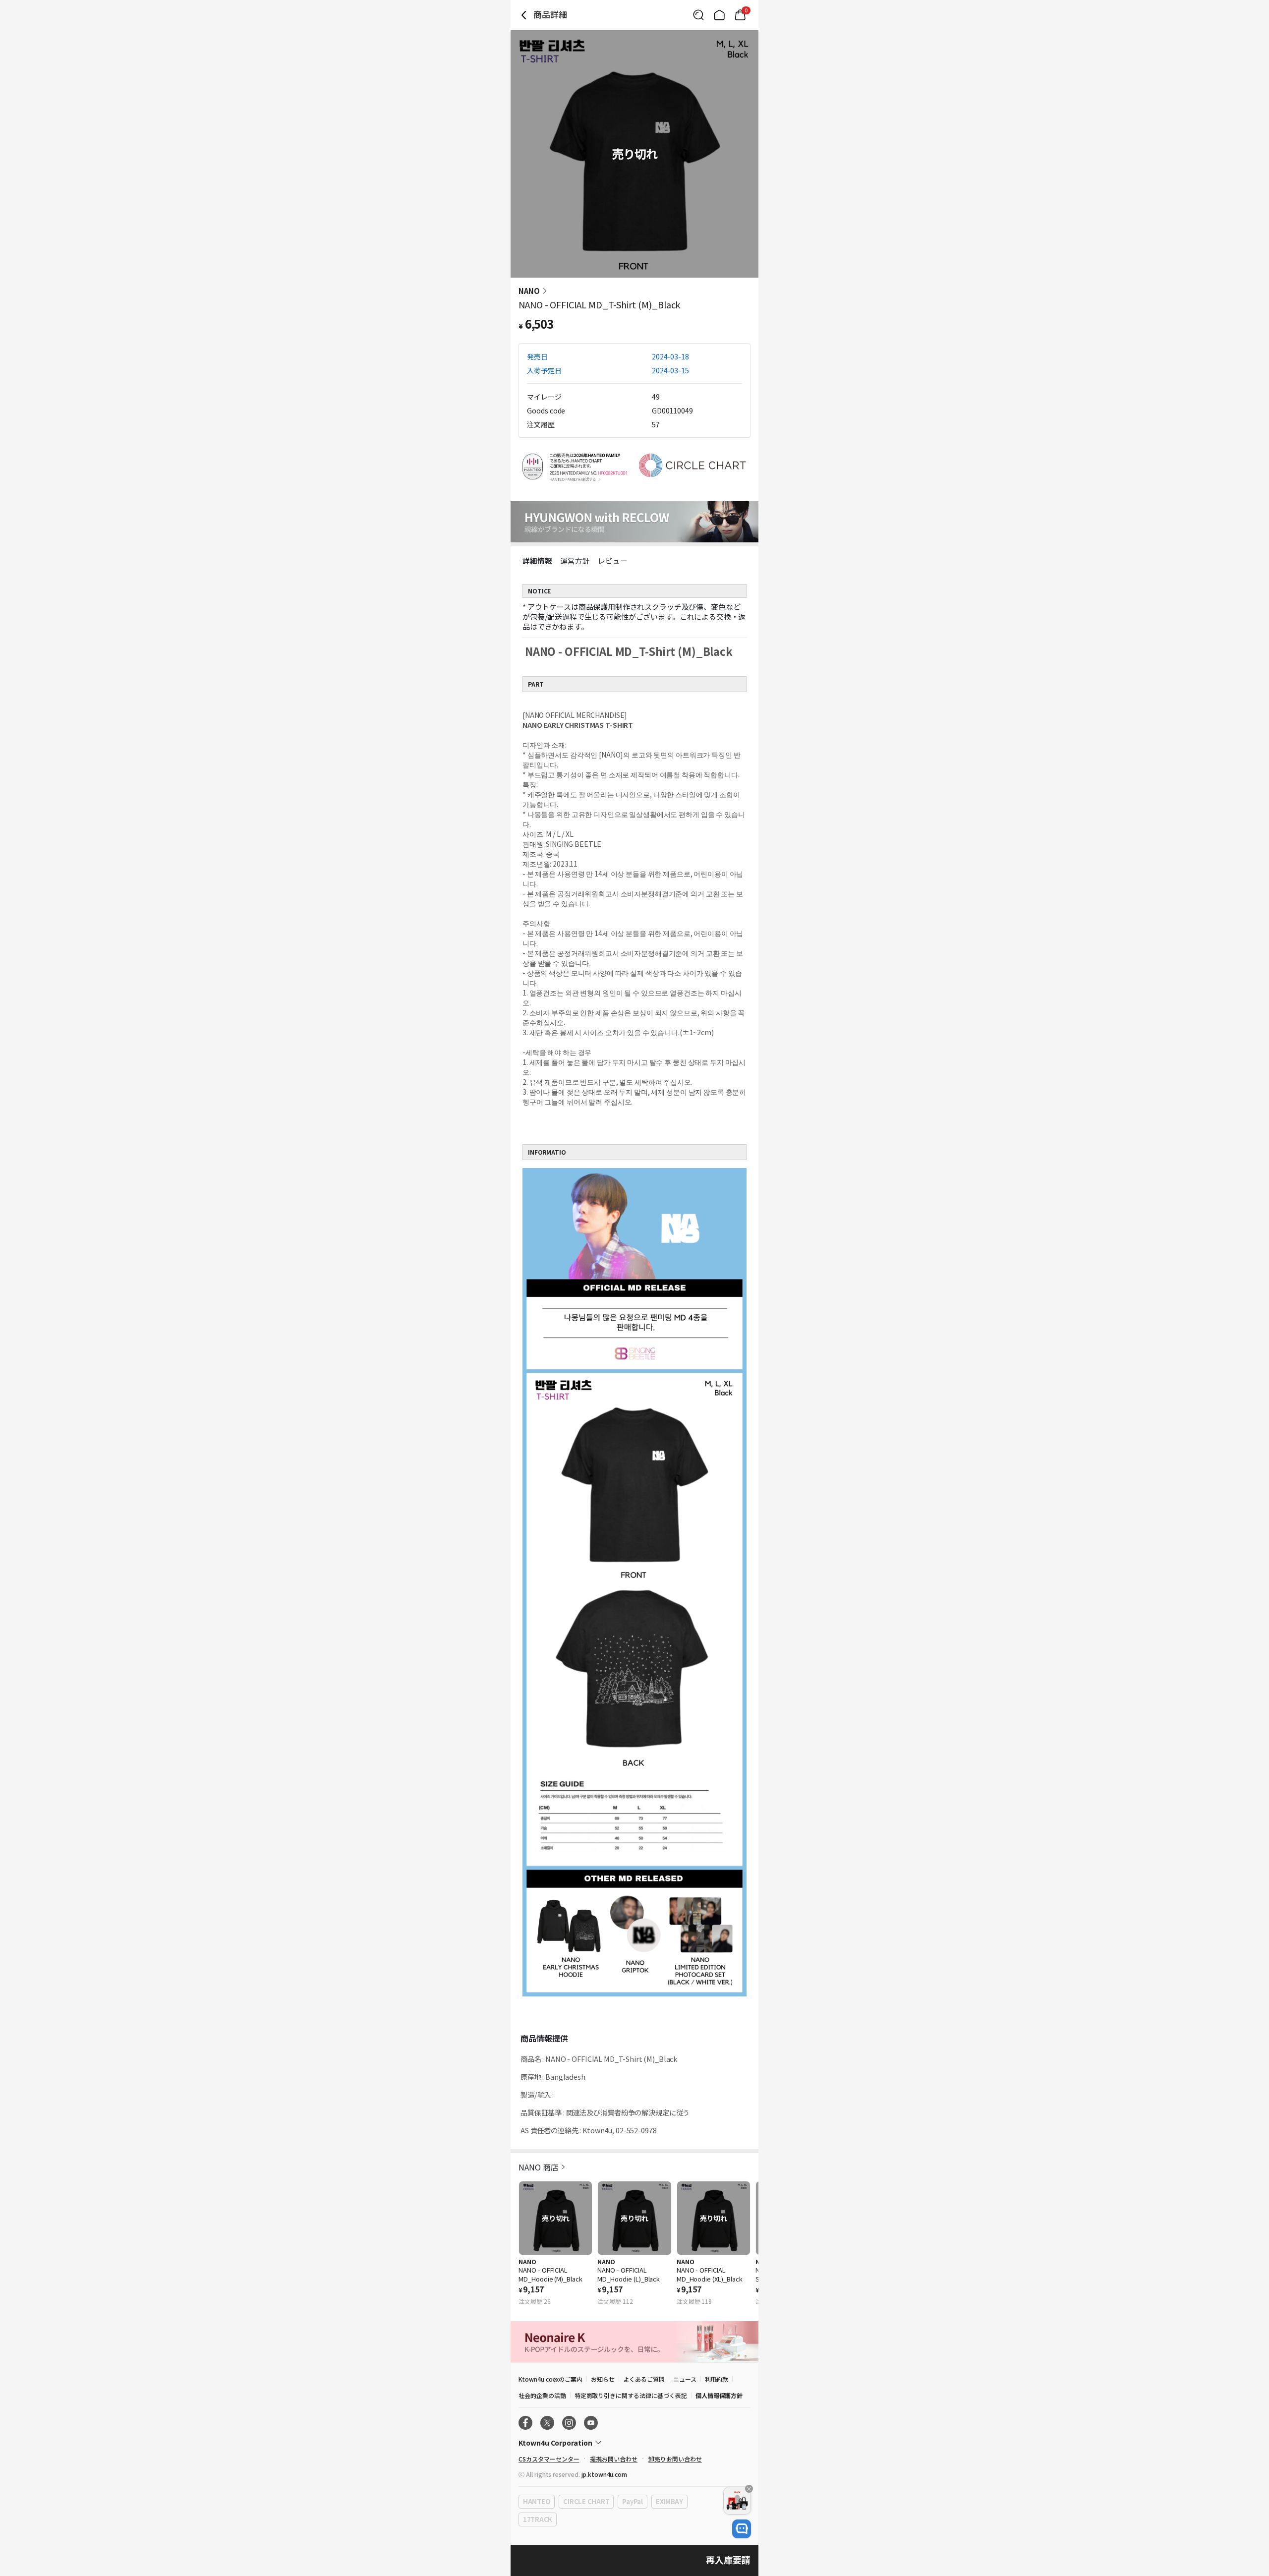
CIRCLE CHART (586, 2501)
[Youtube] (591, 2423)
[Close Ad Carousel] (749, 2489)
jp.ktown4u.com (604, 2474)
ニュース (685, 2379)
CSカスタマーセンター (549, 2459)
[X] (547, 2423)
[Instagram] (569, 2423)
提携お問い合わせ (614, 2459)
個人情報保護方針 (719, 2395)
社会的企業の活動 (542, 2395)
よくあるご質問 (644, 2379)
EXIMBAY (669, 2501)
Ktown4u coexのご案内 (550, 2379)
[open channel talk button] (742, 2529)
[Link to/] (719, 15)
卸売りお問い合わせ (675, 2459)
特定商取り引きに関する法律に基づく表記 (631, 2395)
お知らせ (603, 2379)
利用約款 (717, 2379)
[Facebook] (525, 2423)
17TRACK (538, 2519)
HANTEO (537, 2501)
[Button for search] (698, 15)
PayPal (632, 2501)
